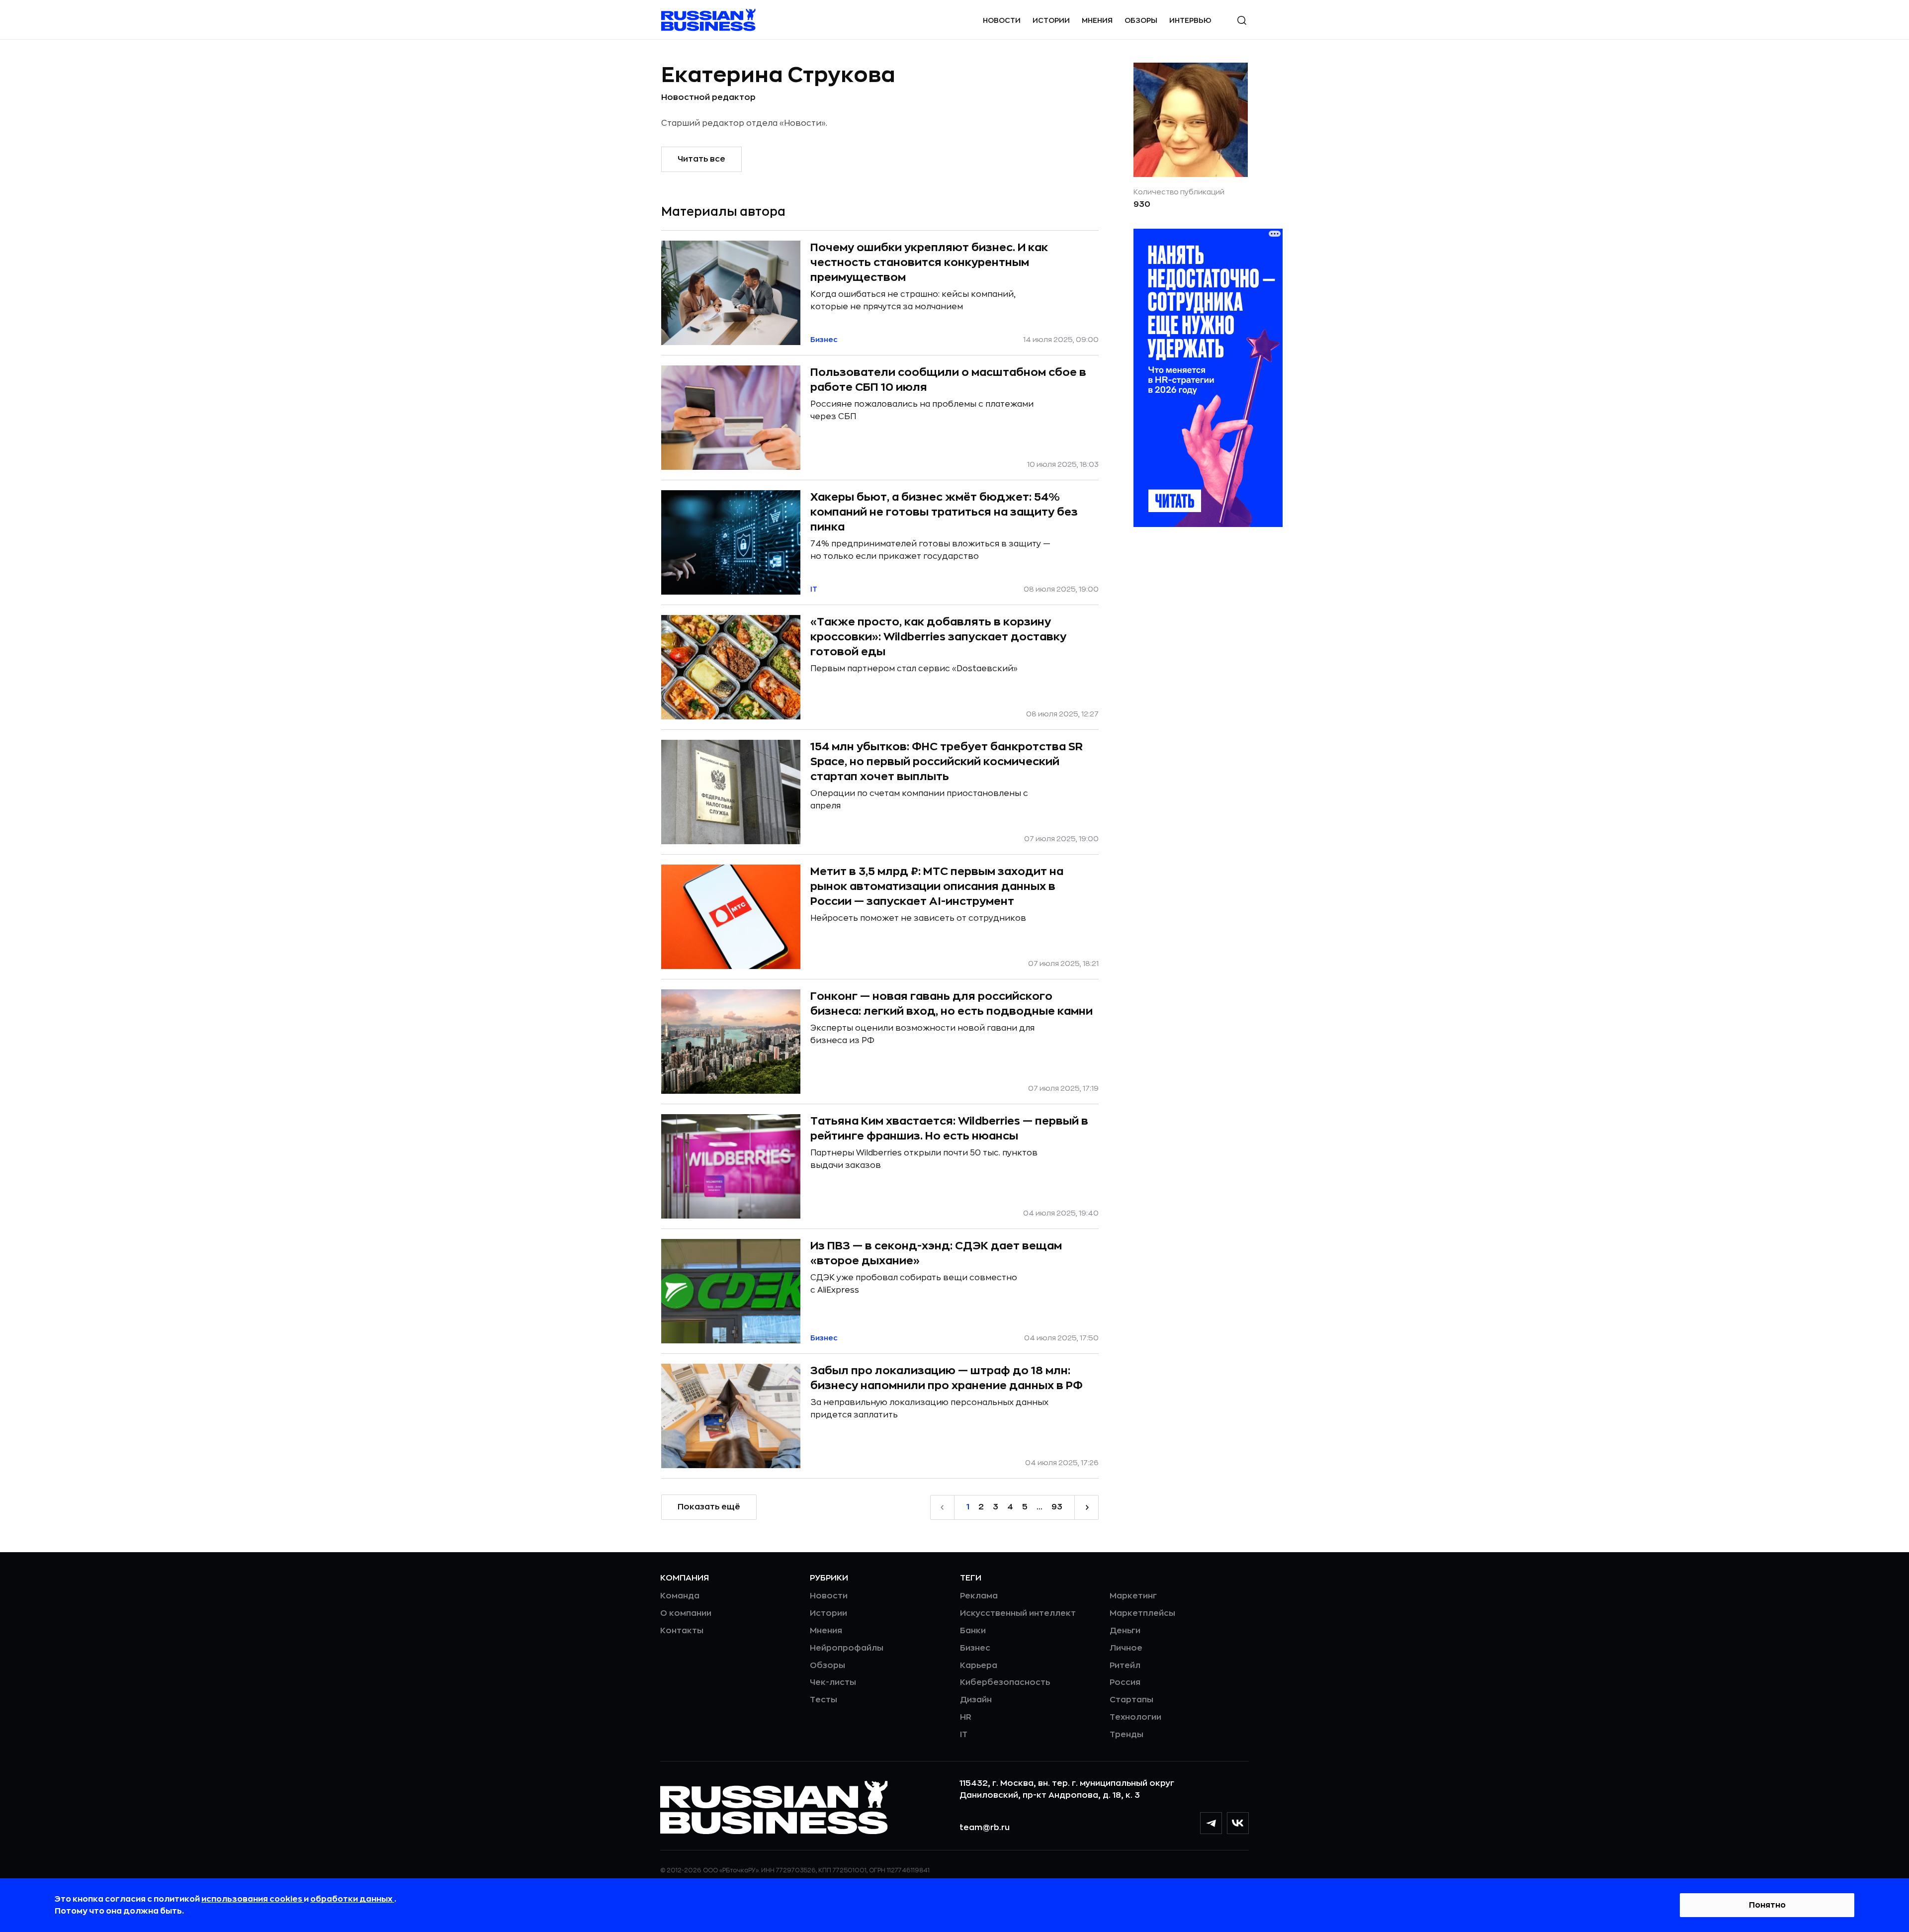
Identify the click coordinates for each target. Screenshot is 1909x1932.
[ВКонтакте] (1238, 1823)
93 (1057, 1507)
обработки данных (352, 1899)
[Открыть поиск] (1242, 20)
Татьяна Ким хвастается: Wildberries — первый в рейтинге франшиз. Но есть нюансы (949, 1129)
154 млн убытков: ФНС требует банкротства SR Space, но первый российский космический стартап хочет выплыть (947, 761)
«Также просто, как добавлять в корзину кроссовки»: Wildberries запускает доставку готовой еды (938, 637)
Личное (1126, 1648)
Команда (680, 1596)
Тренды (1127, 1735)
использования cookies (253, 1899)
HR (966, 1717)
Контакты (682, 1631)
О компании (686, 1613)
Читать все (701, 159)
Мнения (1097, 20)
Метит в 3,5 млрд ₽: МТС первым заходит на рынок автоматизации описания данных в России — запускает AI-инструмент (937, 886)
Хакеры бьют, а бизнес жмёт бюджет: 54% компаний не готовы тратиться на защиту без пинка (944, 512)
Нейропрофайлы (847, 1648)
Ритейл (1125, 1666)
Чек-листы (833, 1682)
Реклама (979, 1596)
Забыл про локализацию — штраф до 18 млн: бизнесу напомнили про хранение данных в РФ (947, 1378)
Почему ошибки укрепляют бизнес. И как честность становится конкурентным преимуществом (929, 262)
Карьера (979, 1666)
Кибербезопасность (1005, 1682)
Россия (1125, 1682)
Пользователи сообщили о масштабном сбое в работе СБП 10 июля (948, 380)
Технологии (1135, 1717)
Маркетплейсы (1142, 1613)
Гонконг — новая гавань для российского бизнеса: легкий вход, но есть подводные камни (952, 1004)
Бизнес (975, 1648)
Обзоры (1141, 20)
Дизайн (976, 1700)
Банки (973, 1631)
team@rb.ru (985, 1828)
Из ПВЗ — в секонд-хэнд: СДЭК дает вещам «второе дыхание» (936, 1253)
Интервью (1190, 20)
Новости (1002, 20)
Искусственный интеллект (1018, 1613)
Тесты (824, 1700)
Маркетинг (1133, 1596)
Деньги (1125, 1631)
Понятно (1767, 1905)
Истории (1051, 20)
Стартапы (1131, 1700)
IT (964, 1735)
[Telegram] (1211, 1823)
